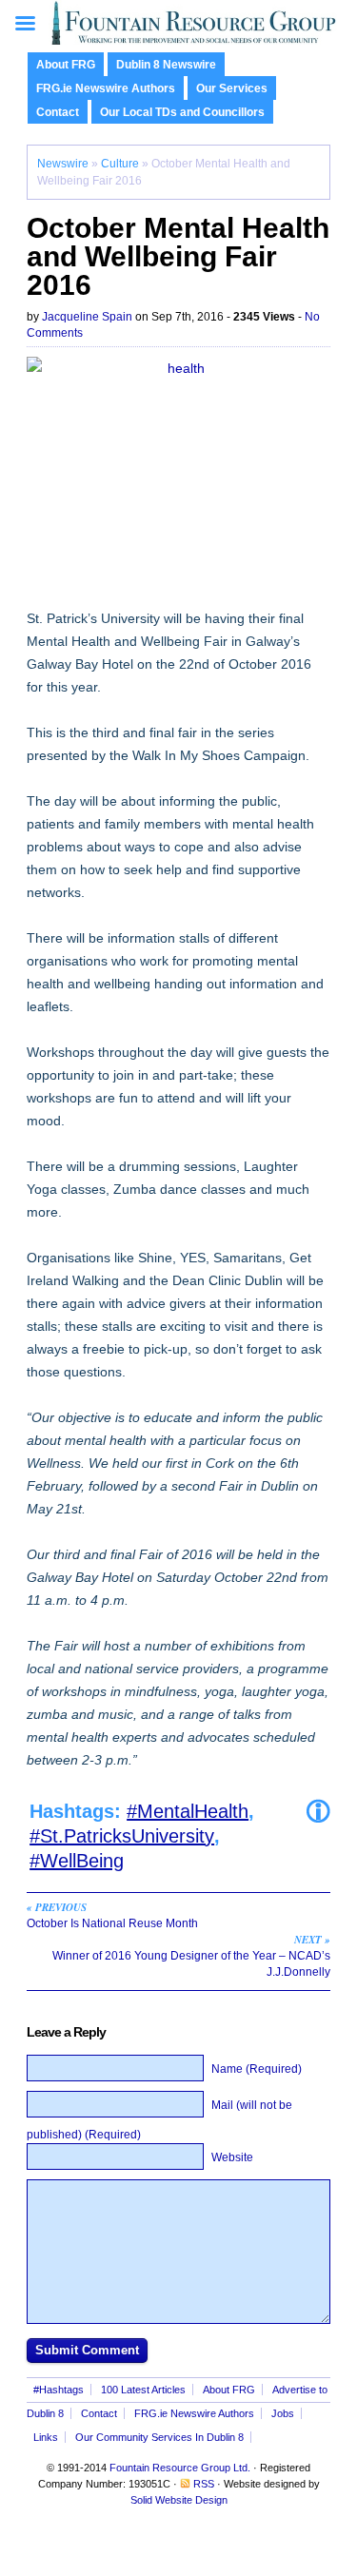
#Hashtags (59, 2390)
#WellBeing (77, 1861)
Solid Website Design (179, 2500)
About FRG (66, 65)
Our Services (232, 88)
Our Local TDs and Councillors (182, 112)
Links (46, 2437)
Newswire (63, 164)
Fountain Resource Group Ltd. (180, 2468)
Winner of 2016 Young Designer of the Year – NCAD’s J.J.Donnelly (191, 1955)
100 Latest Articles (143, 2390)
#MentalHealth (188, 1811)
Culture (120, 164)
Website (232, 2157)
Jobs (283, 2413)
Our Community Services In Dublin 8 (159, 2437)
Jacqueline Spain (87, 317)
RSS (204, 2484)
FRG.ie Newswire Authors (106, 88)
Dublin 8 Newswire (166, 65)
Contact (58, 112)
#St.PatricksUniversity (122, 1836)
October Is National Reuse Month (112, 1915)
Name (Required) (257, 2069)
